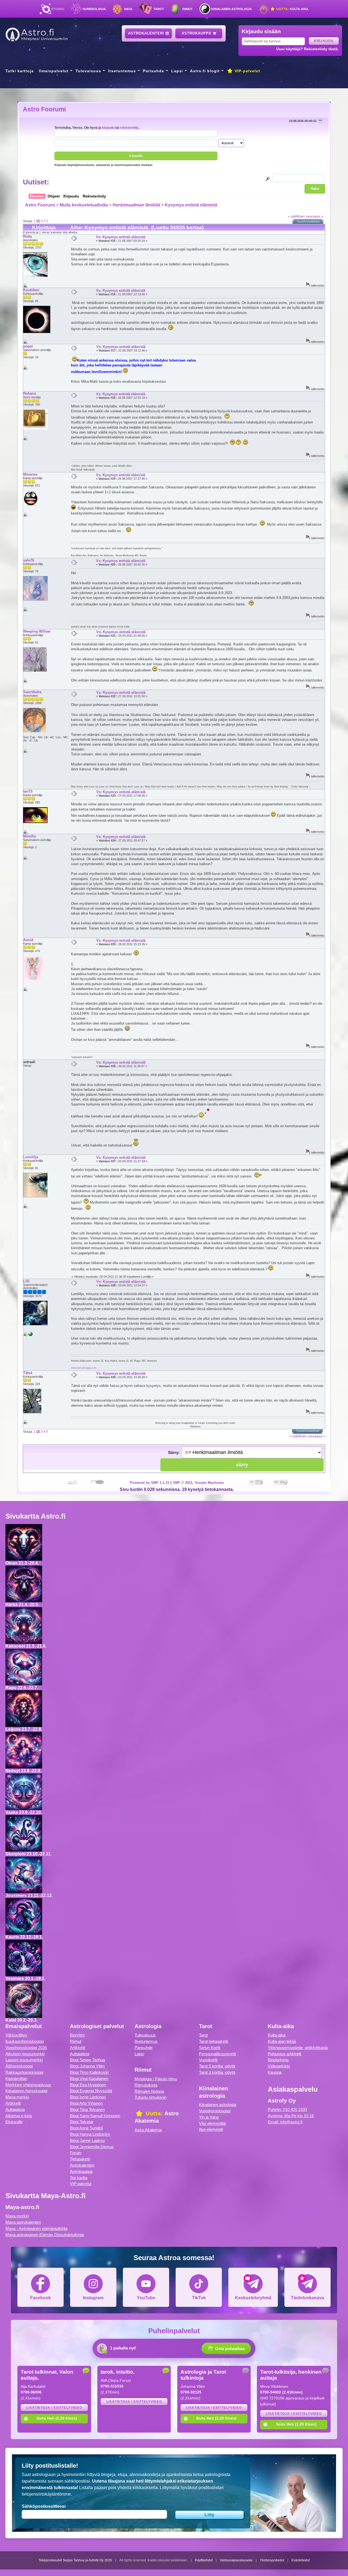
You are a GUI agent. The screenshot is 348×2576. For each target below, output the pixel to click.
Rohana (29, 393)
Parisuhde (154, 71)
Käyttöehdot (204, 2560)
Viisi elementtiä (212, 2123)
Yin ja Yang (209, 2117)
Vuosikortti (208, 2060)
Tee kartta (79, 2178)
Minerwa (30, 474)
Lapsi (177, 71)
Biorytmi (77, 2035)
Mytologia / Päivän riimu (156, 2079)
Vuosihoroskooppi (215, 2111)
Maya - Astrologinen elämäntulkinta (36, 2228)
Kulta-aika (292, 9)
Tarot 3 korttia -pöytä (217, 2072)
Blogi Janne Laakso (87, 2140)
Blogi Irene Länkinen (88, 2097)
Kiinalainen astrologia (232, 9)
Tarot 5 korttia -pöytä (217, 2066)
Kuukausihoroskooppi (25, 2041)
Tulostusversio (308, 222)
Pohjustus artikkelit (285, 2054)
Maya (128, 9)
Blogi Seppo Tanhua (87, 2060)
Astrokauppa (197, 33)
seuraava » (315, 216)
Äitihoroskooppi (19, 2066)
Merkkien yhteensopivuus (28, 2085)
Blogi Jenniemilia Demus (92, 2147)
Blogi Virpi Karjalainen (89, 2079)
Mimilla (29, 836)
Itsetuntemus (122, 71)
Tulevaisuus (88, 71)
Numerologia (94, 9)
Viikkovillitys (16, 2035)
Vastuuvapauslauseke (236, 2560)
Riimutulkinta (146, 2085)
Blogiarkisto (278, 2060)
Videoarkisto (279, 2066)
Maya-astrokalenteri (23, 2222)
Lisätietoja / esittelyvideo (54, 2408)
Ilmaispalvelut (54, 71)
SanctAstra (32, 692)
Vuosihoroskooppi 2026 (26, 2048)
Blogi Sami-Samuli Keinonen (95, 2116)
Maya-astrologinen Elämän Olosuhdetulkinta (45, 2235)
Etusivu (58, 9)
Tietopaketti (80, 2159)
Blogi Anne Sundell (86, 2128)
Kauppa (275, 2072)
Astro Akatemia (148, 2130)
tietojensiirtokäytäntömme (46, 2494)
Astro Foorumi (44, 109)
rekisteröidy (129, 128)
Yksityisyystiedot (272, 2560)
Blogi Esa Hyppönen (88, 2085)
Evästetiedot (301, 2560)
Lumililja (31, 1157)
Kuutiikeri (31, 290)
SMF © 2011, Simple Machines (198, 1483)
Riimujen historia (149, 2091)
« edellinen (296, 216)
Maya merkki (17, 2097)
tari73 (28, 791)
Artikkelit (13, 2103)
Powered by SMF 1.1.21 (150, 1483)
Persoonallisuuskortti (217, 2054)
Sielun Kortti (210, 2048)
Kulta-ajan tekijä (282, 2041)
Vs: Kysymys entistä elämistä (121, 237)
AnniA (28, 940)
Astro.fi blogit (205, 71)
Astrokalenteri (147, 33)
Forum (76, 2153)
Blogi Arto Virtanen (86, 2103)
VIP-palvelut (247, 71)
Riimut (188, 9)
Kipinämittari (16, 2079)
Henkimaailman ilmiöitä (136, 205)
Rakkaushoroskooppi (24, 2072)
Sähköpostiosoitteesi (44, 2506)
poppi (28, 346)
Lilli (26, 1281)
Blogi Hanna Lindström (90, 2134)
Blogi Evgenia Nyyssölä (91, 2091)
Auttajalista (15, 2110)
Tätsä (28, 1373)
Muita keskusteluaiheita (84, 205)
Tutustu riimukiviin (150, 2097)
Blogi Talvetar (82, 2122)
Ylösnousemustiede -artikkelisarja (298, 2048)
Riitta (27, 236)
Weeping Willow (37, 631)
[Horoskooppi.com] (30, 1335)
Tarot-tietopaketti (214, 2041)
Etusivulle (14, 2122)
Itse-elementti (211, 2129)
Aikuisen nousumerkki (25, 2054)
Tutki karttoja (20, 71)
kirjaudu (108, 128)
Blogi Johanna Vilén (87, 2066)
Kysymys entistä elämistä (191, 205)
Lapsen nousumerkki (24, 2060)
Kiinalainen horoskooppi (26, 2091)
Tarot (159, 9)
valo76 (29, 560)
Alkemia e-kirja (19, 2116)
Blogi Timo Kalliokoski (89, 2072)
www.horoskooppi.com (84, 1368)
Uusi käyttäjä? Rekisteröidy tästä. (307, 49)
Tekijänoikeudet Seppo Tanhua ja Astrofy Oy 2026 (75, 2560)
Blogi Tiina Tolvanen (87, 2110)
